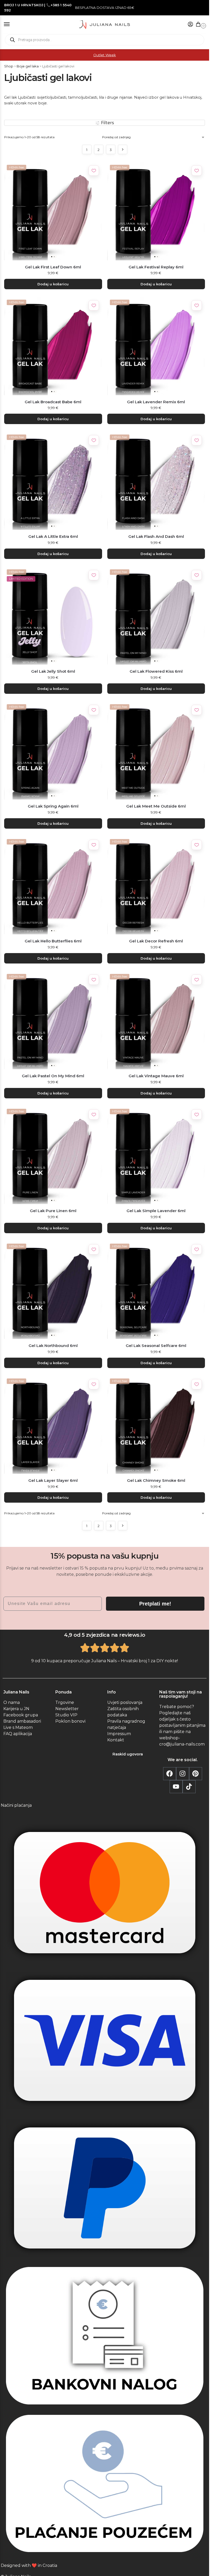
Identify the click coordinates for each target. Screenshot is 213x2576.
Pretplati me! (155, 1604)
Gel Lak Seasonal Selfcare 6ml (156, 1346)
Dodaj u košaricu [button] (53, 284)
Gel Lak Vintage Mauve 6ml (156, 1076)
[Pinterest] (196, 1774)
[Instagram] (183, 1774)
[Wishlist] (94, 171)
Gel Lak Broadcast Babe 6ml (53, 402)
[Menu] (12, 24)
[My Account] (190, 25)
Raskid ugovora (128, 1754)
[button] (199, 25)
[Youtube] (176, 1787)
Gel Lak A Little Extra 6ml (53, 536)
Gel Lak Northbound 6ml (53, 1346)
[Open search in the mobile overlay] (105, 40)
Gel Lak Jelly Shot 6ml (53, 671)
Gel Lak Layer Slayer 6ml (53, 1480)
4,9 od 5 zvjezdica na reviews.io (105, 1635)
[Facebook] (170, 1774)
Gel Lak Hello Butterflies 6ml (53, 941)
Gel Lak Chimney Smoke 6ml (156, 1480)
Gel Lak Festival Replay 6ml (156, 267)
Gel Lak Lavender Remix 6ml (156, 402)
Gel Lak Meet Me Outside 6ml (156, 806)
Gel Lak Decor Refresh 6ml (156, 941)
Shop (9, 66)
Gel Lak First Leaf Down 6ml (53, 267)
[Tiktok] (189, 1787)
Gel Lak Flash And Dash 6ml (156, 536)
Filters (107, 123)
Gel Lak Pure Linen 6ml (53, 1211)
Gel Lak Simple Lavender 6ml (156, 1211)
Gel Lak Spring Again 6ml (53, 806)
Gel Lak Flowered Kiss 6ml (156, 671)
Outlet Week (105, 55)
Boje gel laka (28, 66)
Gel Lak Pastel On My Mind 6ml (53, 1076)
